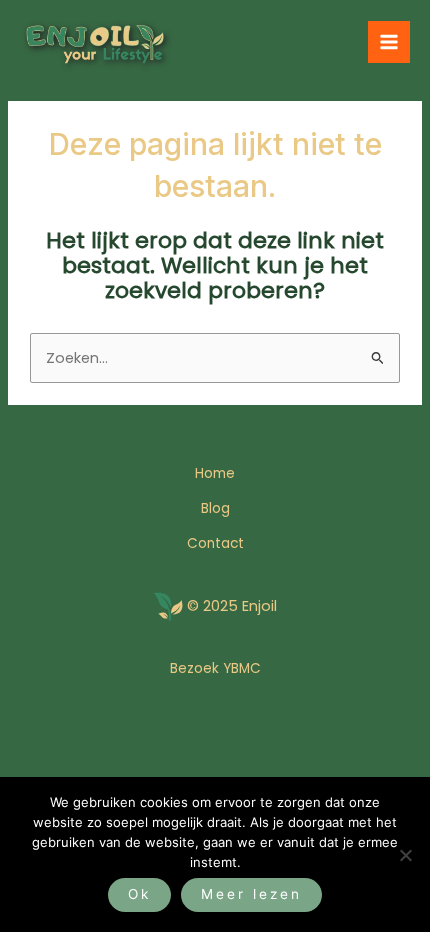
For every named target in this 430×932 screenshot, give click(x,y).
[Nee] (405, 855)
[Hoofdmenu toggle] (389, 42)
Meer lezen (251, 894)
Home (215, 473)
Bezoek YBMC (215, 668)
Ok (139, 894)
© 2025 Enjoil (232, 606)
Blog (215, 508)
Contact (215, 543)
